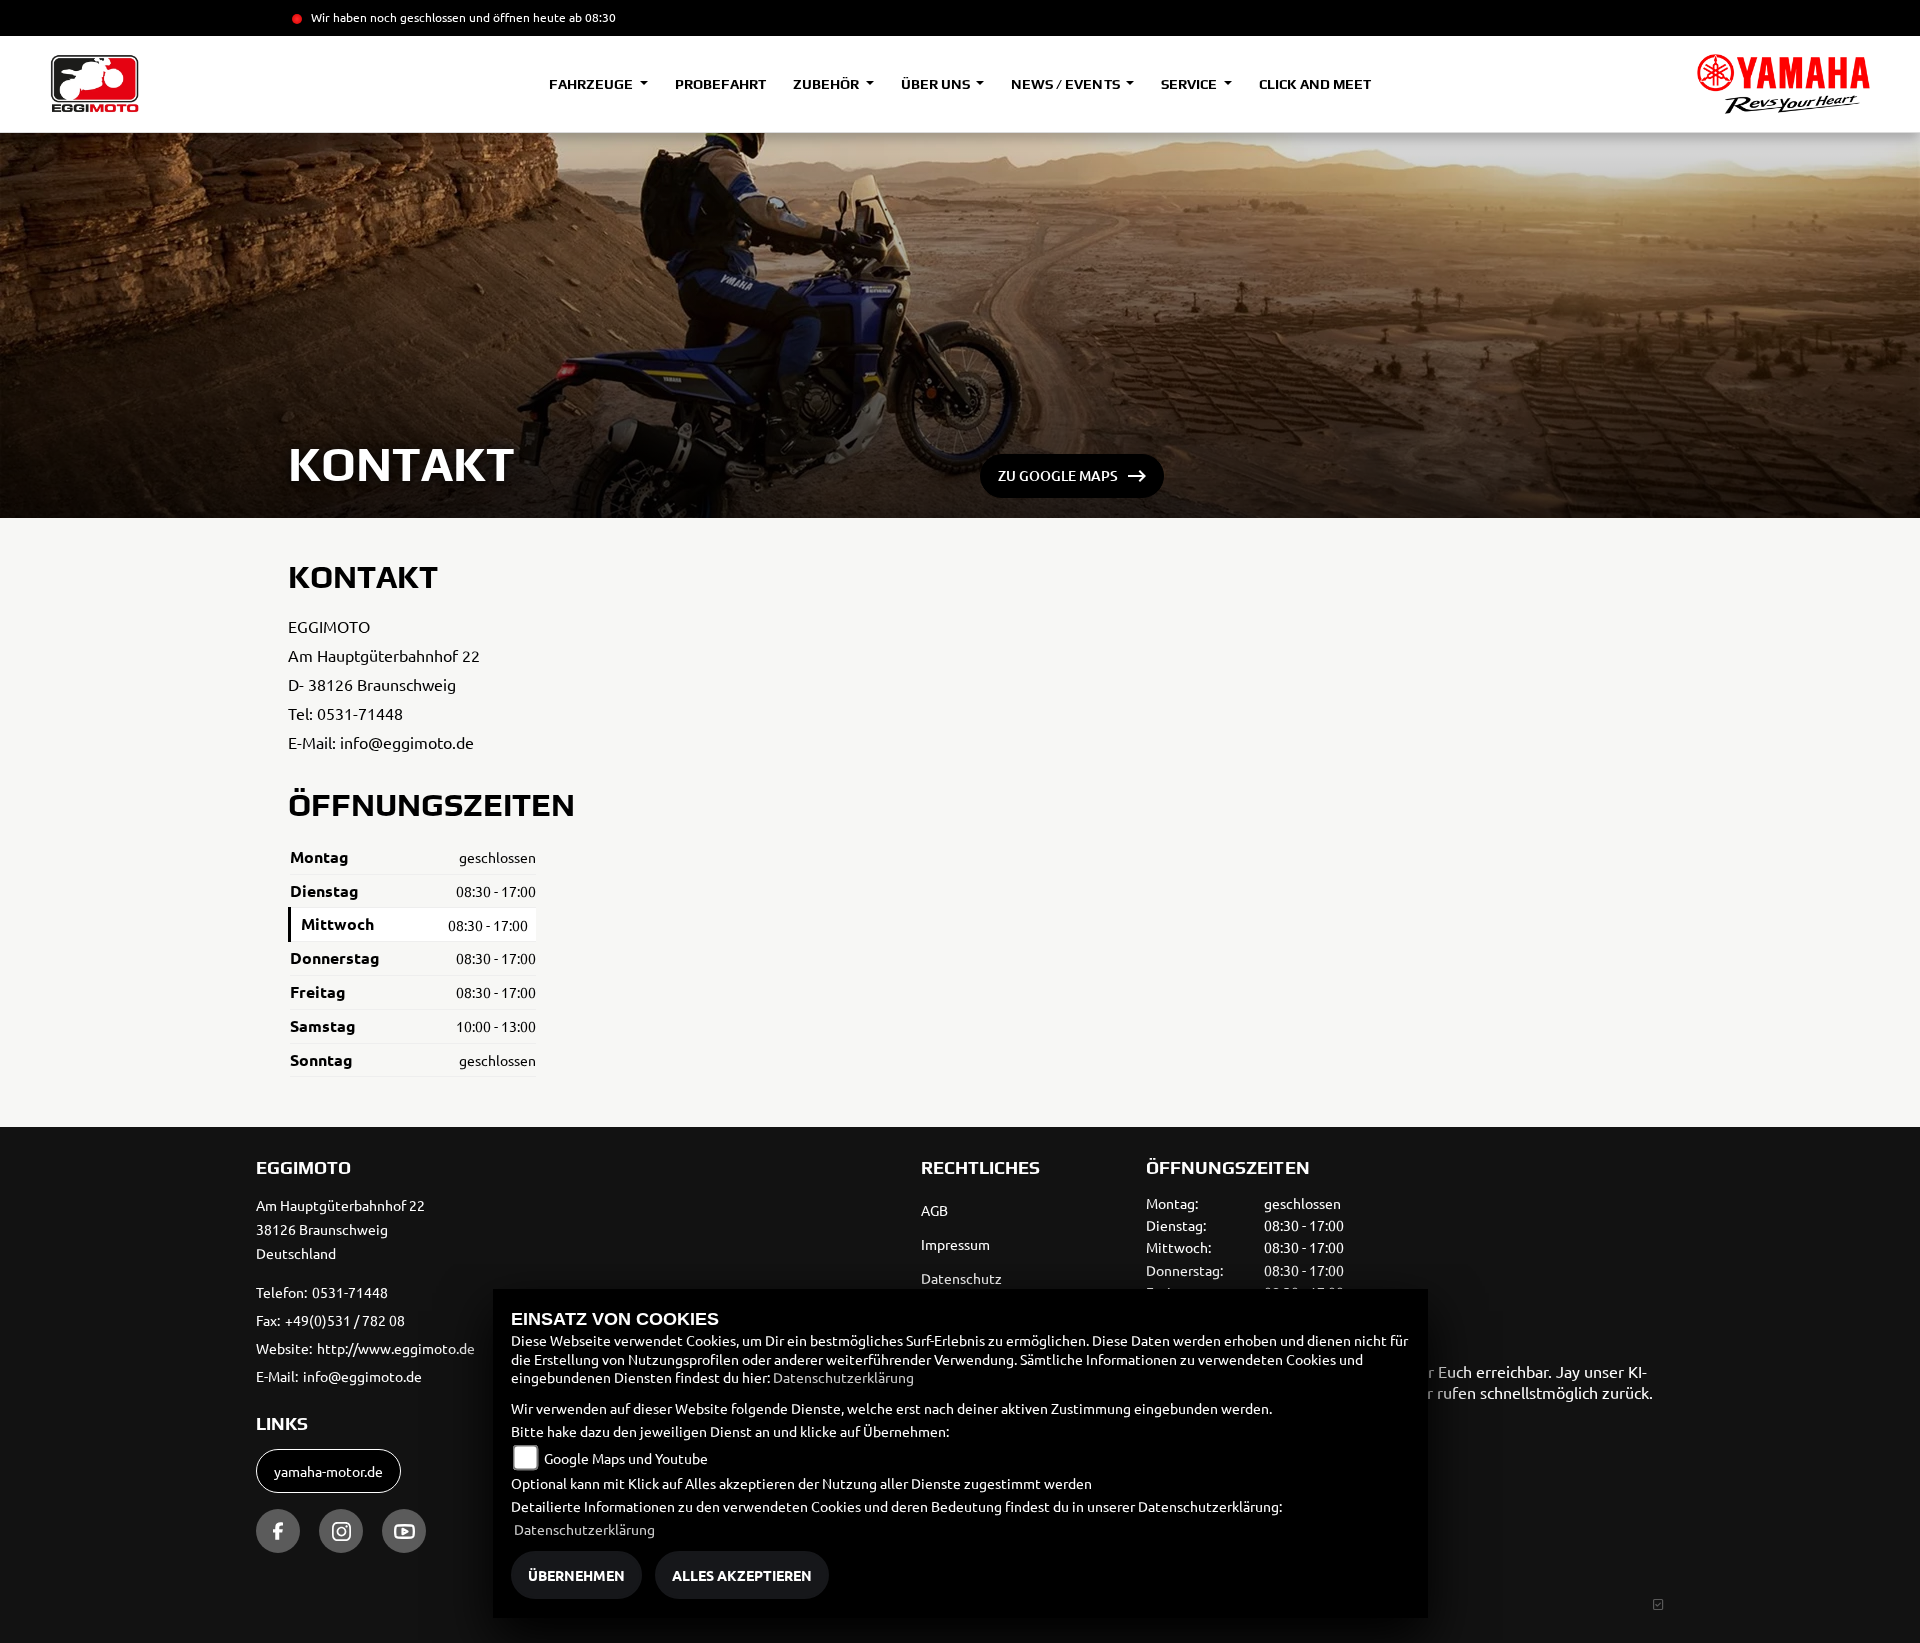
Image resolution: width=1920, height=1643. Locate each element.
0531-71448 (360, 713)
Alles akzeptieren (742, 1575)
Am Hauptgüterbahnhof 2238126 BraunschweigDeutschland (340, 1229)
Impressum (955, 1244)
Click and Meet (1315, 84)
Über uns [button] (937, 84)
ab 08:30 (591, 17)
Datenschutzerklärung (843, 1377)
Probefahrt (720, 84)
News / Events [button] (1066, 84)
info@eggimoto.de (407, 742)
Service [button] (1190, 84)
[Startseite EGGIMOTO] (1783, 84)
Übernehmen (576, 1575)
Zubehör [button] (827, 84)
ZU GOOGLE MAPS (1058, 475)
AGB (934, 1210)
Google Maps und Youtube (626, 1458)
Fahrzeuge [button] (592, 84)
